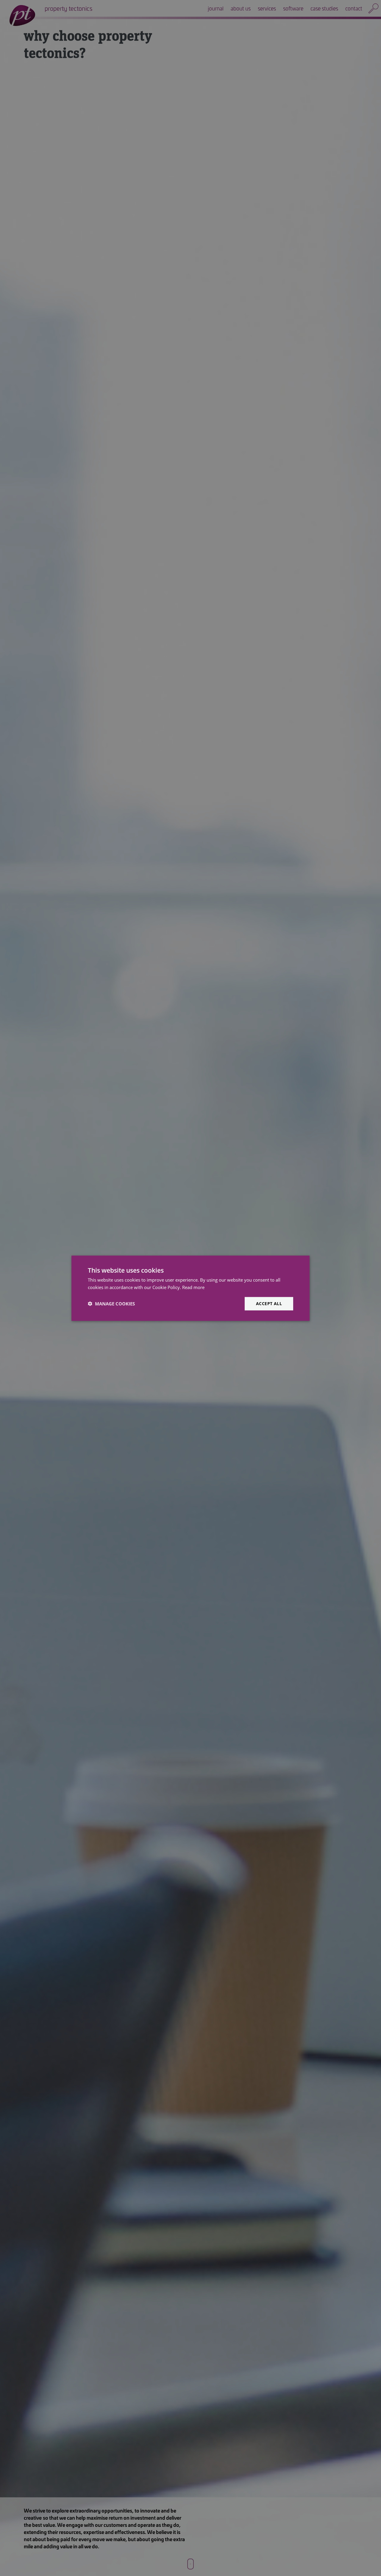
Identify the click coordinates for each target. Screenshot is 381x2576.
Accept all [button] (269, 1303)
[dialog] (190, 1288)
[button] (111, 1303)
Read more (193, 1287)
